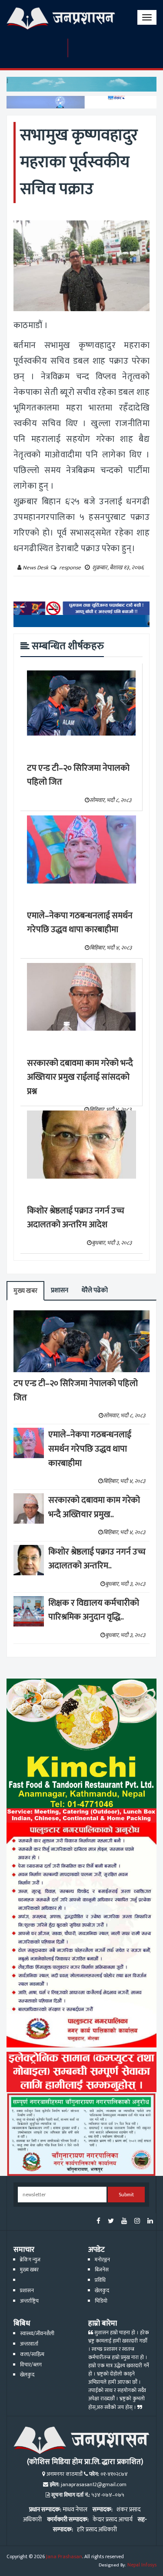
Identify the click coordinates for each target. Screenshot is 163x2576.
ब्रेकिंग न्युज (30, 2260)
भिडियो (101, 2301)
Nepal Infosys (142, 2565)
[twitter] (111, 2222)
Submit (126, 2195)
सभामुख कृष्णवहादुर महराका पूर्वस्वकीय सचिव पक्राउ (79, 162)
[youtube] (124, 2222)
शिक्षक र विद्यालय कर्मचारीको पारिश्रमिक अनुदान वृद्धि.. (94, 1610)
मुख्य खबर (25, 1291)
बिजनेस (102, 2270)
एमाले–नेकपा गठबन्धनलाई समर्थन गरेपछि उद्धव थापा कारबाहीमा (80, 923)
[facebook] (98, 2222)
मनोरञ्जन (102, 2260)
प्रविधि (100, 2280)
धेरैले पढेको (95, 1290)
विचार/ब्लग (31, 2365)
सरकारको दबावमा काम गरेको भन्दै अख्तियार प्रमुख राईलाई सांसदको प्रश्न (80, 1077)
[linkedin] (150, 2222)
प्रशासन (60, 1290)
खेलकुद (102, 2291)
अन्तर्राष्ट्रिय (29, 2301)
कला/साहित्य (32, 2354)
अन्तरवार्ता (29, 2344)
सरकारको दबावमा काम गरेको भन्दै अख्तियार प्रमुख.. (94, 1507)
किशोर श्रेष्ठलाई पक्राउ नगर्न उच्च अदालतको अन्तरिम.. (97, 1559)
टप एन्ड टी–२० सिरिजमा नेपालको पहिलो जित (78, 775)
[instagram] (137, 2222)
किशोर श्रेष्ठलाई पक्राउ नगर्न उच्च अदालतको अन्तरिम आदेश (76, 1218)
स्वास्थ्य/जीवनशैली (37, 2334)
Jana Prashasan (64, 2557)
